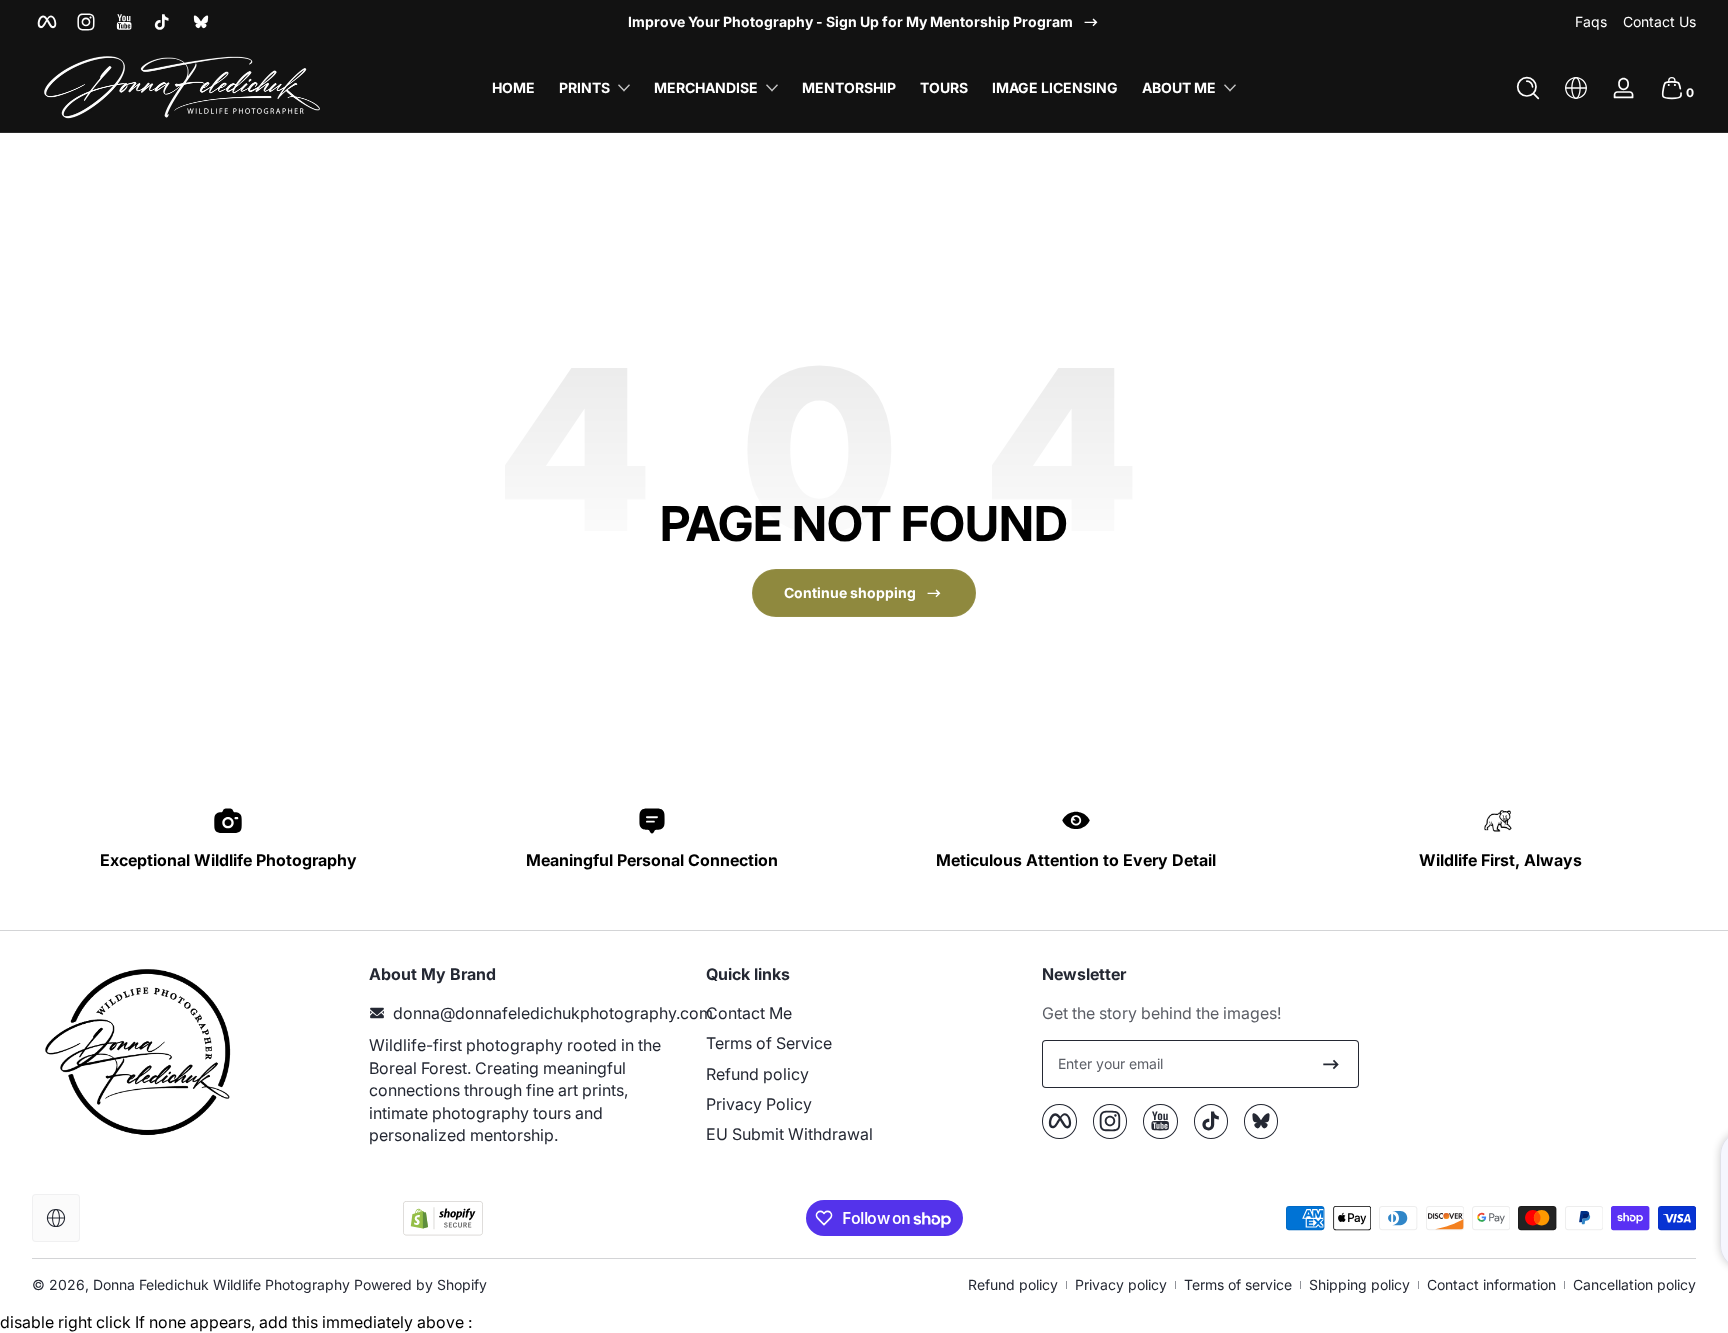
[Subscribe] (1331, 1064)
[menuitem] (864, 1013)
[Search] (1528, 88)
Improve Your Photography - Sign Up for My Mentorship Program (850, 21)
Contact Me (749, 1013)
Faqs (1591, 21)
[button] (1528, 88)
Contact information (1491, 1284)
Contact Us (1659, 21)
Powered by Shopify (420, 1284)
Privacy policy (1121, 1284)
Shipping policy (1359, 1284)
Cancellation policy (1634, 1284)
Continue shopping (850, 592)
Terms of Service (769, 1043)
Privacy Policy (759, 1104)
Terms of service (1238, 1284)
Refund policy (757, 1074)
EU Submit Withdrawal (789, 1134)
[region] (864, 22)
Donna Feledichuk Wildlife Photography (221, 1284)
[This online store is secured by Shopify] (443, 1218)
